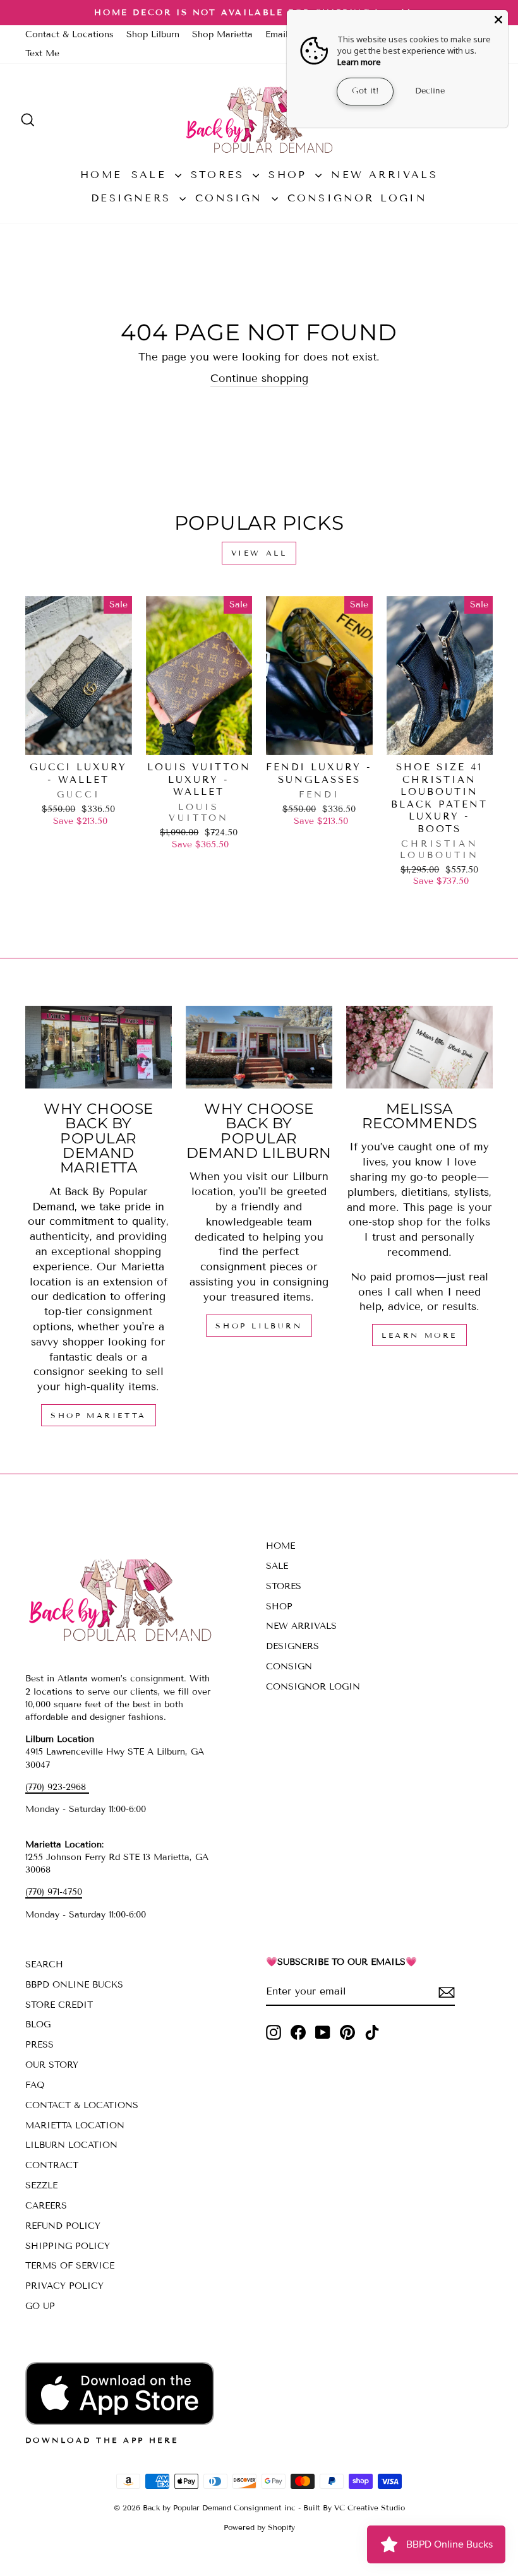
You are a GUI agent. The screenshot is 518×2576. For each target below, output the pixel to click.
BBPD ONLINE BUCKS (74, 1985)
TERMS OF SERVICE (70, 2266)
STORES (220, 175)
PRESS (39, 2045)
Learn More (419, 1335)
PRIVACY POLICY (64, 2286)
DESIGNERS (134, 198)
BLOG (38, 2024)
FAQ (35, 2085)
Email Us (284, 34)
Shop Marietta (222, 34)
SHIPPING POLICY (68, 2246)
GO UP (40, 2306)
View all (259, 553)
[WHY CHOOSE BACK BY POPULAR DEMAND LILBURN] (259, 1047)
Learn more (359, 62)
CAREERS (46, 2206)
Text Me (42, 53)
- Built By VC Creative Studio (352, 2507)
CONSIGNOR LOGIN (357, 198)
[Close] (498, 20)
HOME (101, 175)
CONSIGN (232, 198)
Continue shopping (259, 379)
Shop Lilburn (153, 34)
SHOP (290, 175)
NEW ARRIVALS (384, 175)
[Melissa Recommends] (419, 1047)
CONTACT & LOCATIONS (82, 2105)
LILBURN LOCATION (71, 2145)
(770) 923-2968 (57, 1787)
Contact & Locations (69, 34)
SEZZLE (41, 2185)
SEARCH (44, 1965)
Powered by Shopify (259, 2527)
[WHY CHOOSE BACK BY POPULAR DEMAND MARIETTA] (99, 1047)
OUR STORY (52, 2065)
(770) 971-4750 (54, 1892)
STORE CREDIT (59, 2005)
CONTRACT (52, 2165)
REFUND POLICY (63, 2226)
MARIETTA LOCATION (75, 2126)
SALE (152, 175)
